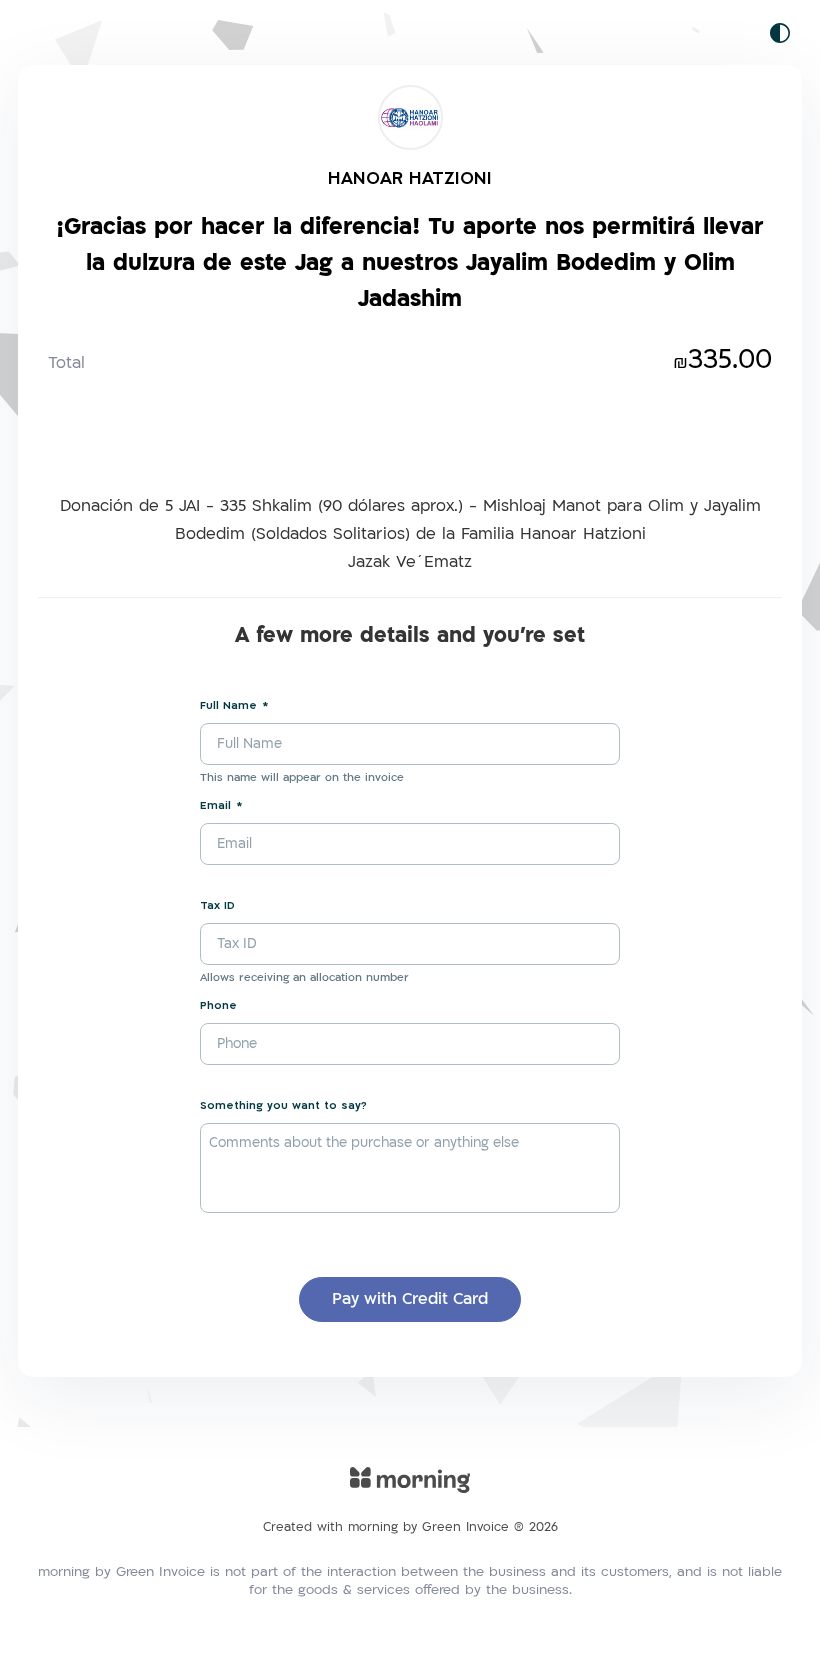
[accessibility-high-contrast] (780, 33)
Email (215, 805)
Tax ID (217, 905)
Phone (218, 1005)
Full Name (228, 705)
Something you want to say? (283, 1105)
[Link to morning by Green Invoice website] (410, 1493)
